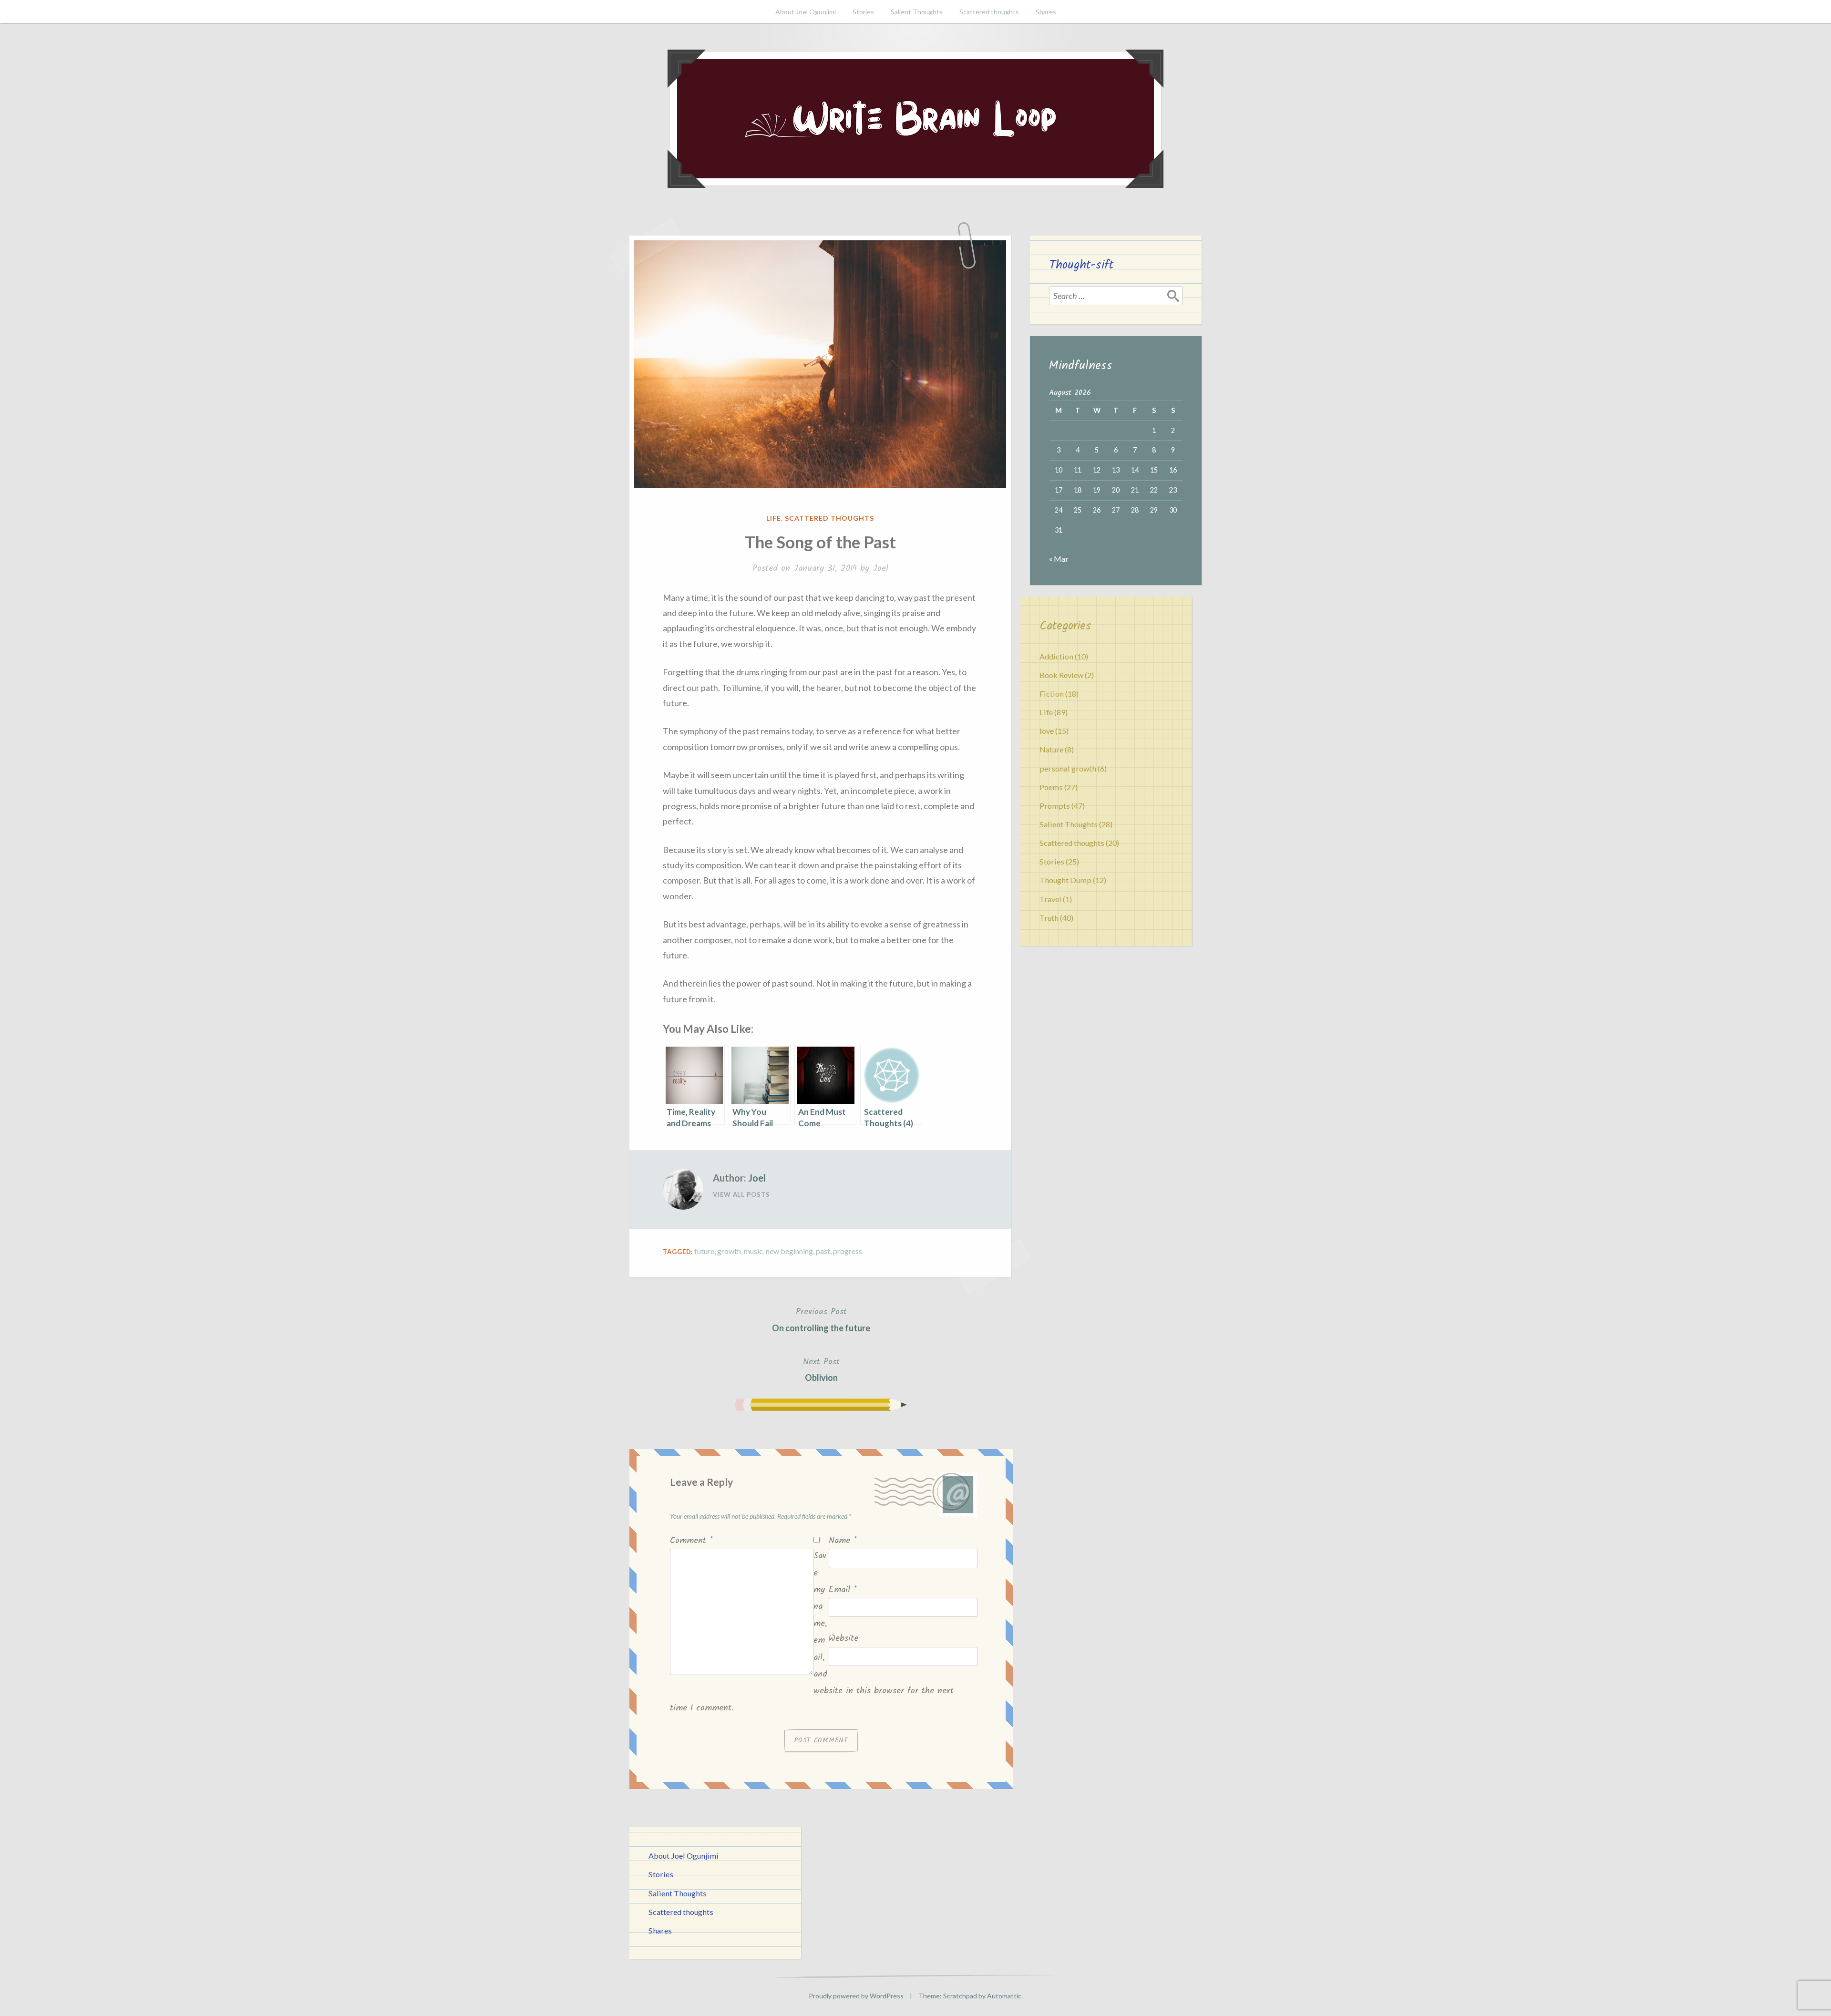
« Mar (1059, 559)
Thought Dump (1065, 880)
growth (729, 1251)
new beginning (789, 1251)
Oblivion (821, 1369)
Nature (1051, 749)
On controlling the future (821, 1319)
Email (843, 1590)
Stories (863, 12)
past (823, 1251)
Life (774, 518)
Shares (1046, 12)
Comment (691, 1541)
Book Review (1061, 675)
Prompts (1055, 806)
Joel (880, 569)
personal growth (1068, 768)
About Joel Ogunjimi (806, 12)
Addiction (1056, 656)
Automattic (1004, 1996)
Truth (1049, 918)
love (1047, 731)
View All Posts (741, 1194)
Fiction (1052, 694)
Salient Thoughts (917, 12)
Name (843, 1541)
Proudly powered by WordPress (856, 1996)
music (753, 1251)
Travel (1050, 899)
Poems (1051, 787)
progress (848, 1251)
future (704, 1251)
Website (843, 1639)
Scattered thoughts (989, 12)
